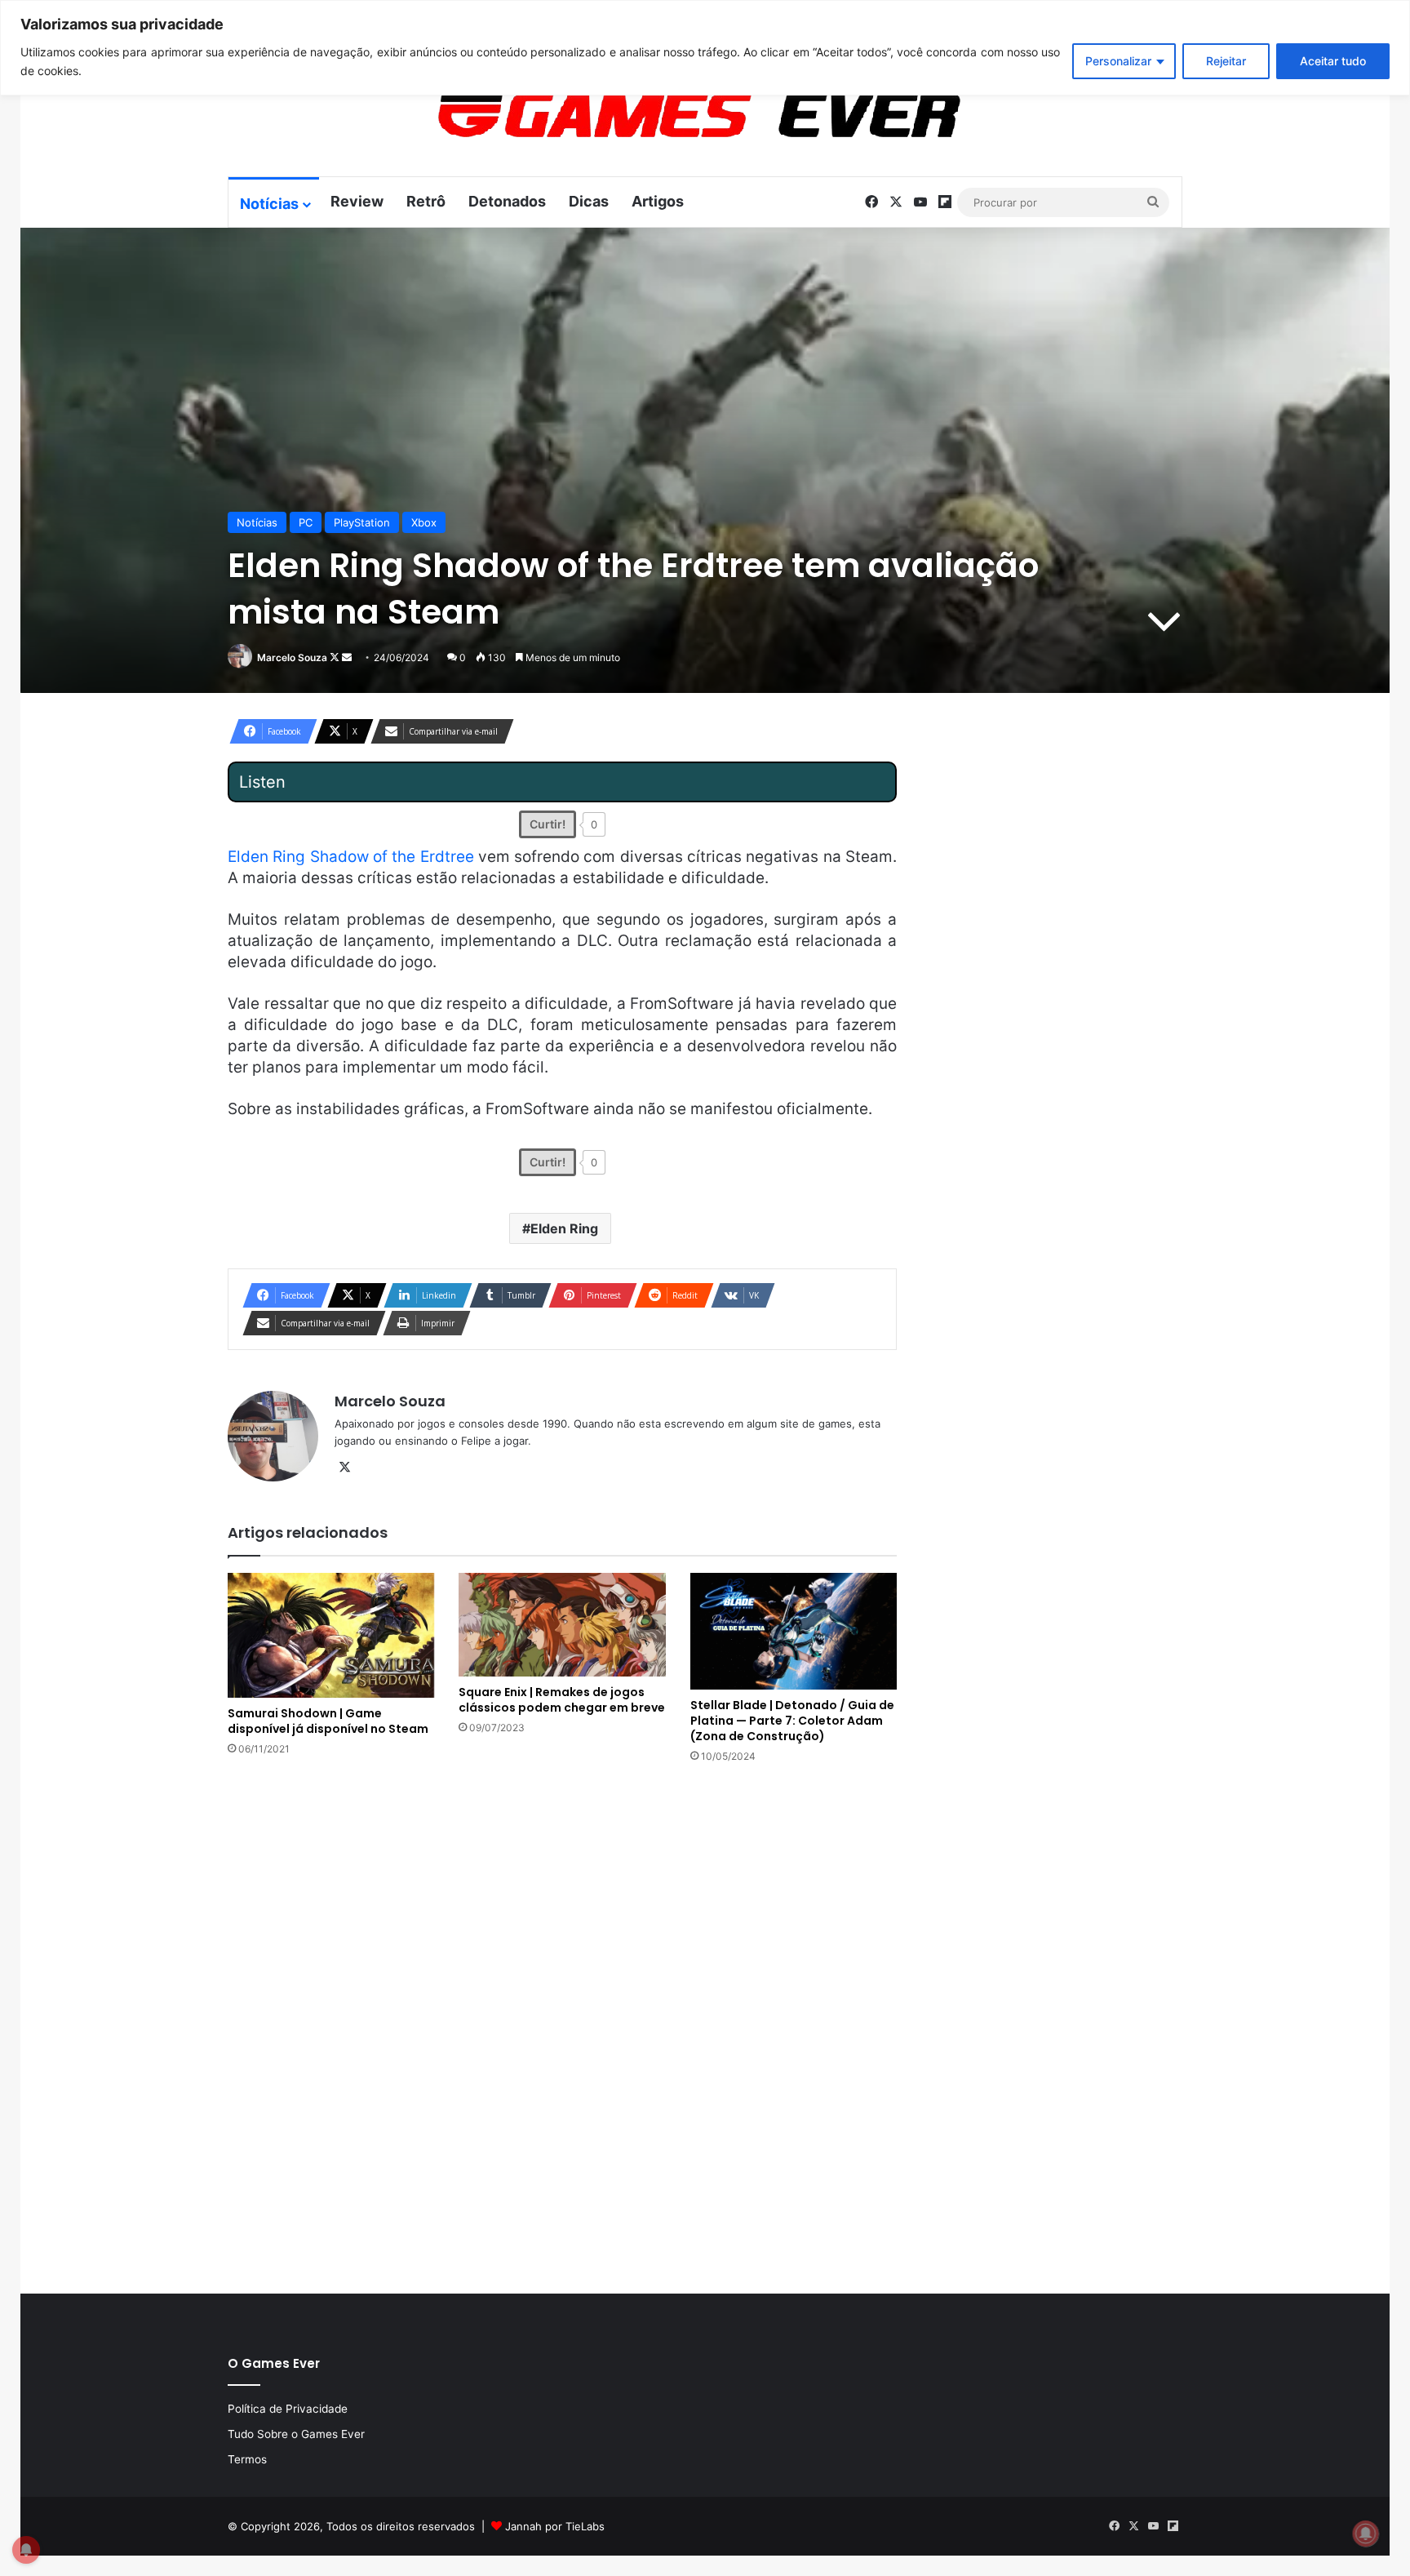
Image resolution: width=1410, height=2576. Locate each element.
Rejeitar (1226, 61)
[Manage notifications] (1366, 2534)
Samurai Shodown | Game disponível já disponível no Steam (328, 1721)
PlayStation (362, 522)
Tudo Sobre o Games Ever (296, 2434)
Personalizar (1118, 61)
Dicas (589, 201)
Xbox (424, 522)
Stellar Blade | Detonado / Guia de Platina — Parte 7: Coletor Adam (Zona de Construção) (792, 1721)
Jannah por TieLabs (555, 2526)
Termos (247, 2459)
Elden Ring (564, 1228)
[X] (344, 1468)
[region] (705, 48)
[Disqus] (562, 2027)
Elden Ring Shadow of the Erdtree (351, 857)
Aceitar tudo (1333, 61)
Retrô (426, 201)
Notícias (269, 204)
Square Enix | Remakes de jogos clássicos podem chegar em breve (562, 1700)
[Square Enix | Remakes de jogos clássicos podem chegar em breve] (562, 1624)
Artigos (658, 201)
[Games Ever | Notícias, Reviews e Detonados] (614, 115)
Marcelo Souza (292, 657)
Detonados (507, 201)
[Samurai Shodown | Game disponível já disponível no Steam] (331, 1635)
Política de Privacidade (288, 2409)
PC (306, 522)
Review (357, 201)
